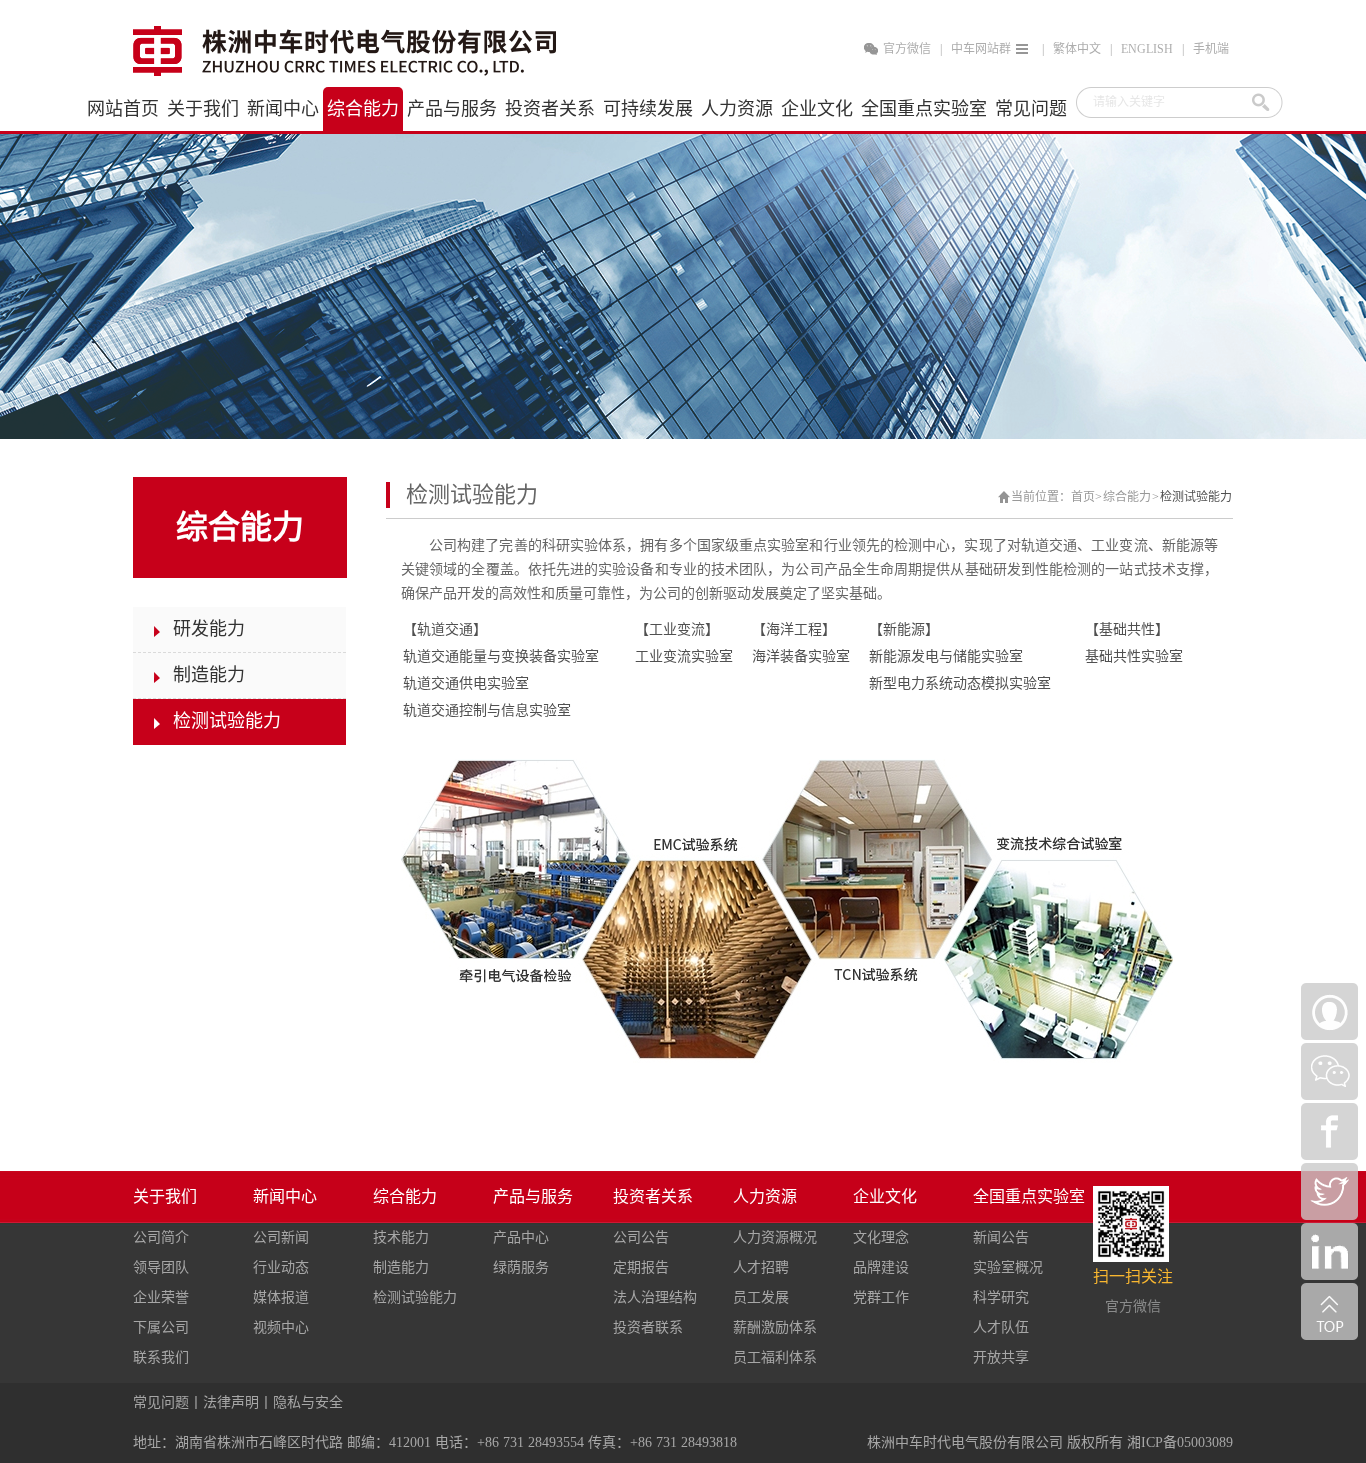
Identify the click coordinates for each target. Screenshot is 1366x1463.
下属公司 (161, 1327)
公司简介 (161, 1237)
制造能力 (401, 1267)
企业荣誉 (161, 1297)
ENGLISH (1147, 49)
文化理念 (881, 1237)
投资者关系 (653, 1196)
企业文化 (885, 1196)
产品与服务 (533, 1196)
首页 (1083, 497)
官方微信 (907, 49)
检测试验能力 (1196, 497)
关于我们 (165, 1196)
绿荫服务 (521, 1267)
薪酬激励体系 (775, 1327)
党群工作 (881, 1297)
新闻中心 (285, 1196)
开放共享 (1001, 1357)
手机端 (1211, 49)
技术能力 (401, 1237)
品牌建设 (881, 1267)
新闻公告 (1001, 1237)
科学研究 (1001, 1297)
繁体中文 (1077, 49)
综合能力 (1127, 497)
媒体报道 (281, 1297)
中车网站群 (981, 49)
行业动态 (281, 1267)
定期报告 (641, 1267)
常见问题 (161, 1402)
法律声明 (231, 1402)
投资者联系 (648, 1327)
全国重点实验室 (1029, 1196)
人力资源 (765, 1196)
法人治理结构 (655, 1297)
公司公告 (641, 1237)
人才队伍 (1001, 1327)
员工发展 (761, 1297)
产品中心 (521, 1237)
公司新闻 (281, 1237)
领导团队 (161, 1267)
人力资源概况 (775, 1237)
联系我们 (161, 1357)
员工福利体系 (775, 1357)
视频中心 (281, 1327)
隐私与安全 (308, 1402)
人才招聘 (761, 1267)
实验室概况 (1008, 1267)
